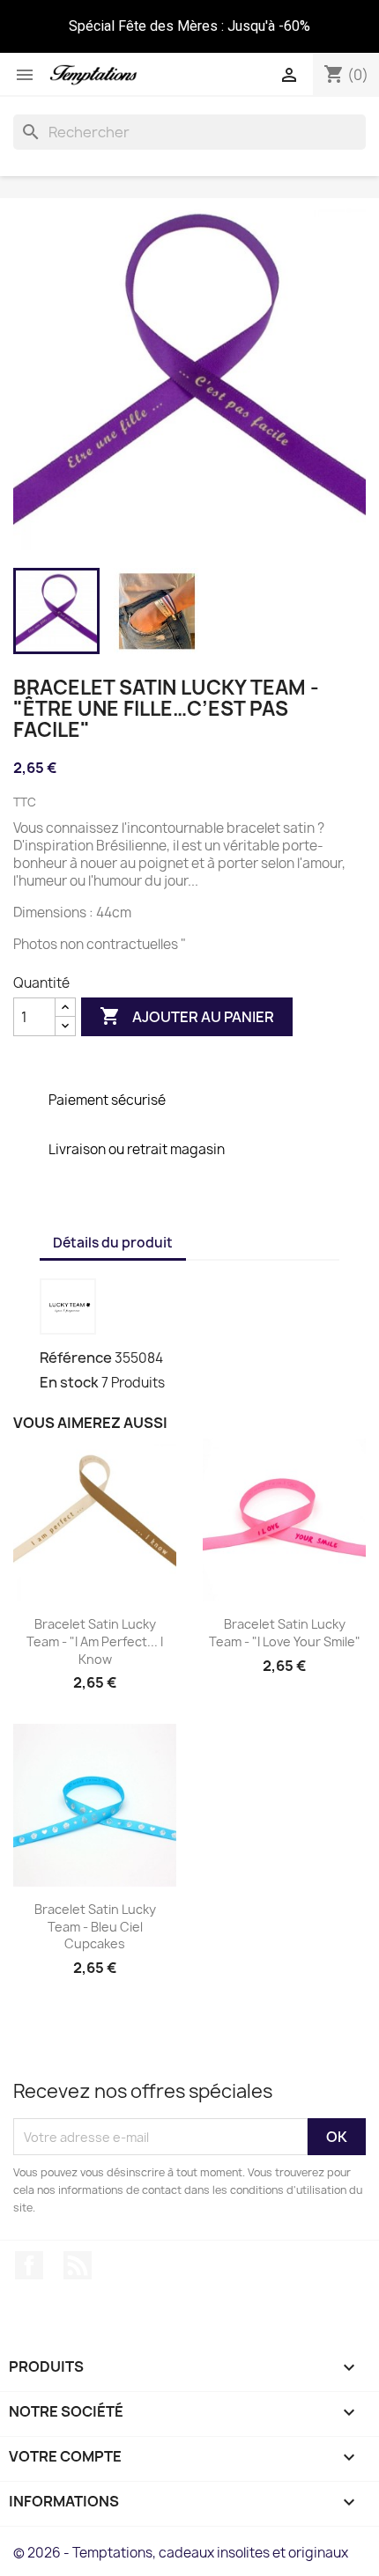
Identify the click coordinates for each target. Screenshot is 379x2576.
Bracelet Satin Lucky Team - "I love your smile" (285, 1633)
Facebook (29, 2265)
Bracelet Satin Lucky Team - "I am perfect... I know (95, 1641)
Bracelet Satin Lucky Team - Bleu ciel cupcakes (95, 1927)
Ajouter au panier (187, 1016)
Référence (76, 1358)
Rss (78, 2265)
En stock (69, 1382)
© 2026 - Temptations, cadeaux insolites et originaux (181, 2553)
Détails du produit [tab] (113, 1243)
